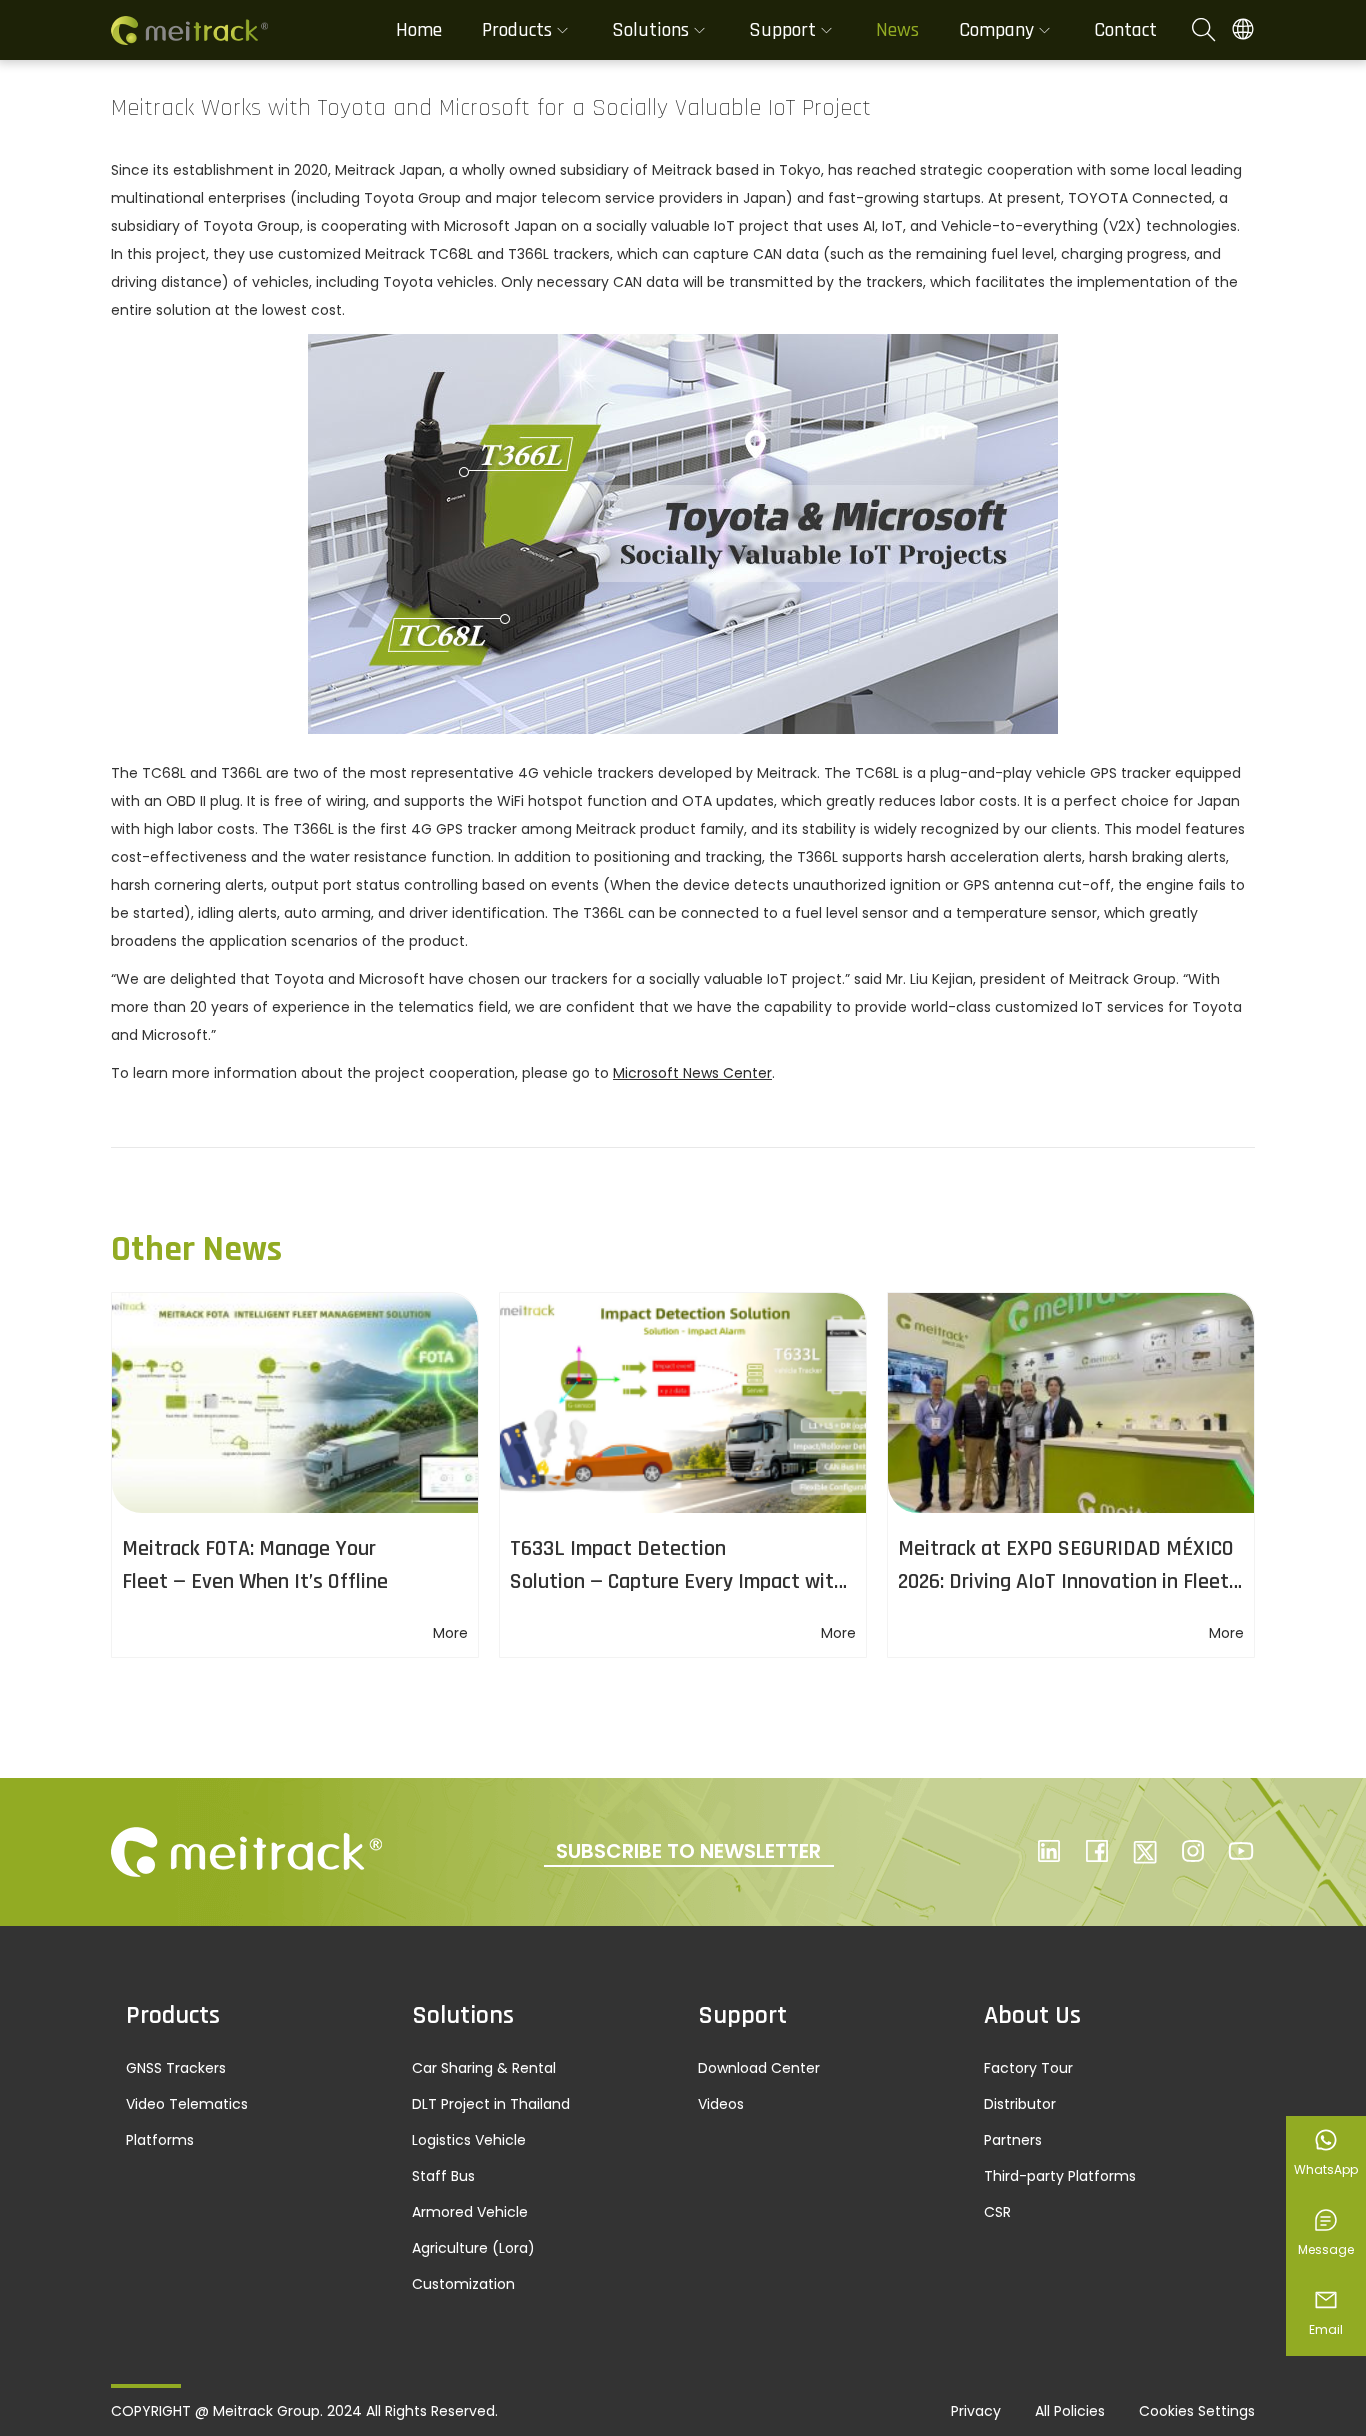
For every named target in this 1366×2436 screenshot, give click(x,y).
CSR (997, 2212)
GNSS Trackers (176, 2068)
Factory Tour (1028, 2068)
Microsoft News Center (692, 1073)
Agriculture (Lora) (473, 2248)
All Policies (1070, 2411)
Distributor (1020, 2104)
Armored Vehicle (470, 2212)
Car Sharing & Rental (484, 2068)
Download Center (759, 2068)
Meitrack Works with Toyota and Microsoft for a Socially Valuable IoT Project (491, 108)
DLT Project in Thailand (491, 2104)
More (450, 1633)
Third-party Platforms (1060, 2176)
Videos (721, 2104)
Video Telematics (187, 2104)
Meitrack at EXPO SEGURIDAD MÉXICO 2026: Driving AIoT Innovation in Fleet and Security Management (1066, 1582)
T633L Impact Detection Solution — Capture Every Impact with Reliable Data (677, 1582)
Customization (463, 2284)
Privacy (976, 2411)
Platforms (160, 2140)
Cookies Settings (1197, 2411)
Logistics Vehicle (469, 2140)
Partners (1013, 2140)
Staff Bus (443, 2176)
